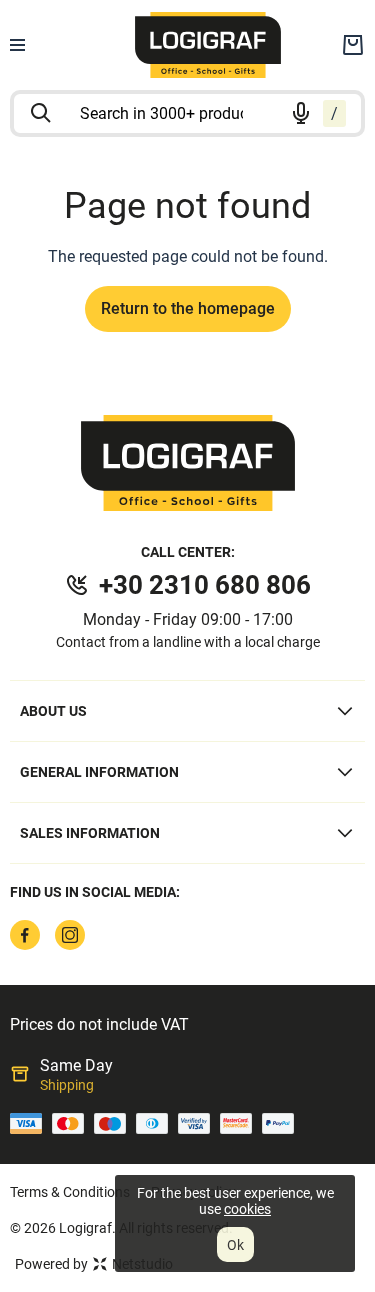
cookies (247, 1209)
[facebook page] (25, 935)
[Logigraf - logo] (188, 463)
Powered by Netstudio (94, 1264)
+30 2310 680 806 (205, 585)
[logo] (208, 45)
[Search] (41, 113)
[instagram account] (70, 935)
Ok (235, 1245)
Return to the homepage (188, 308)
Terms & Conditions (70, 1192)
